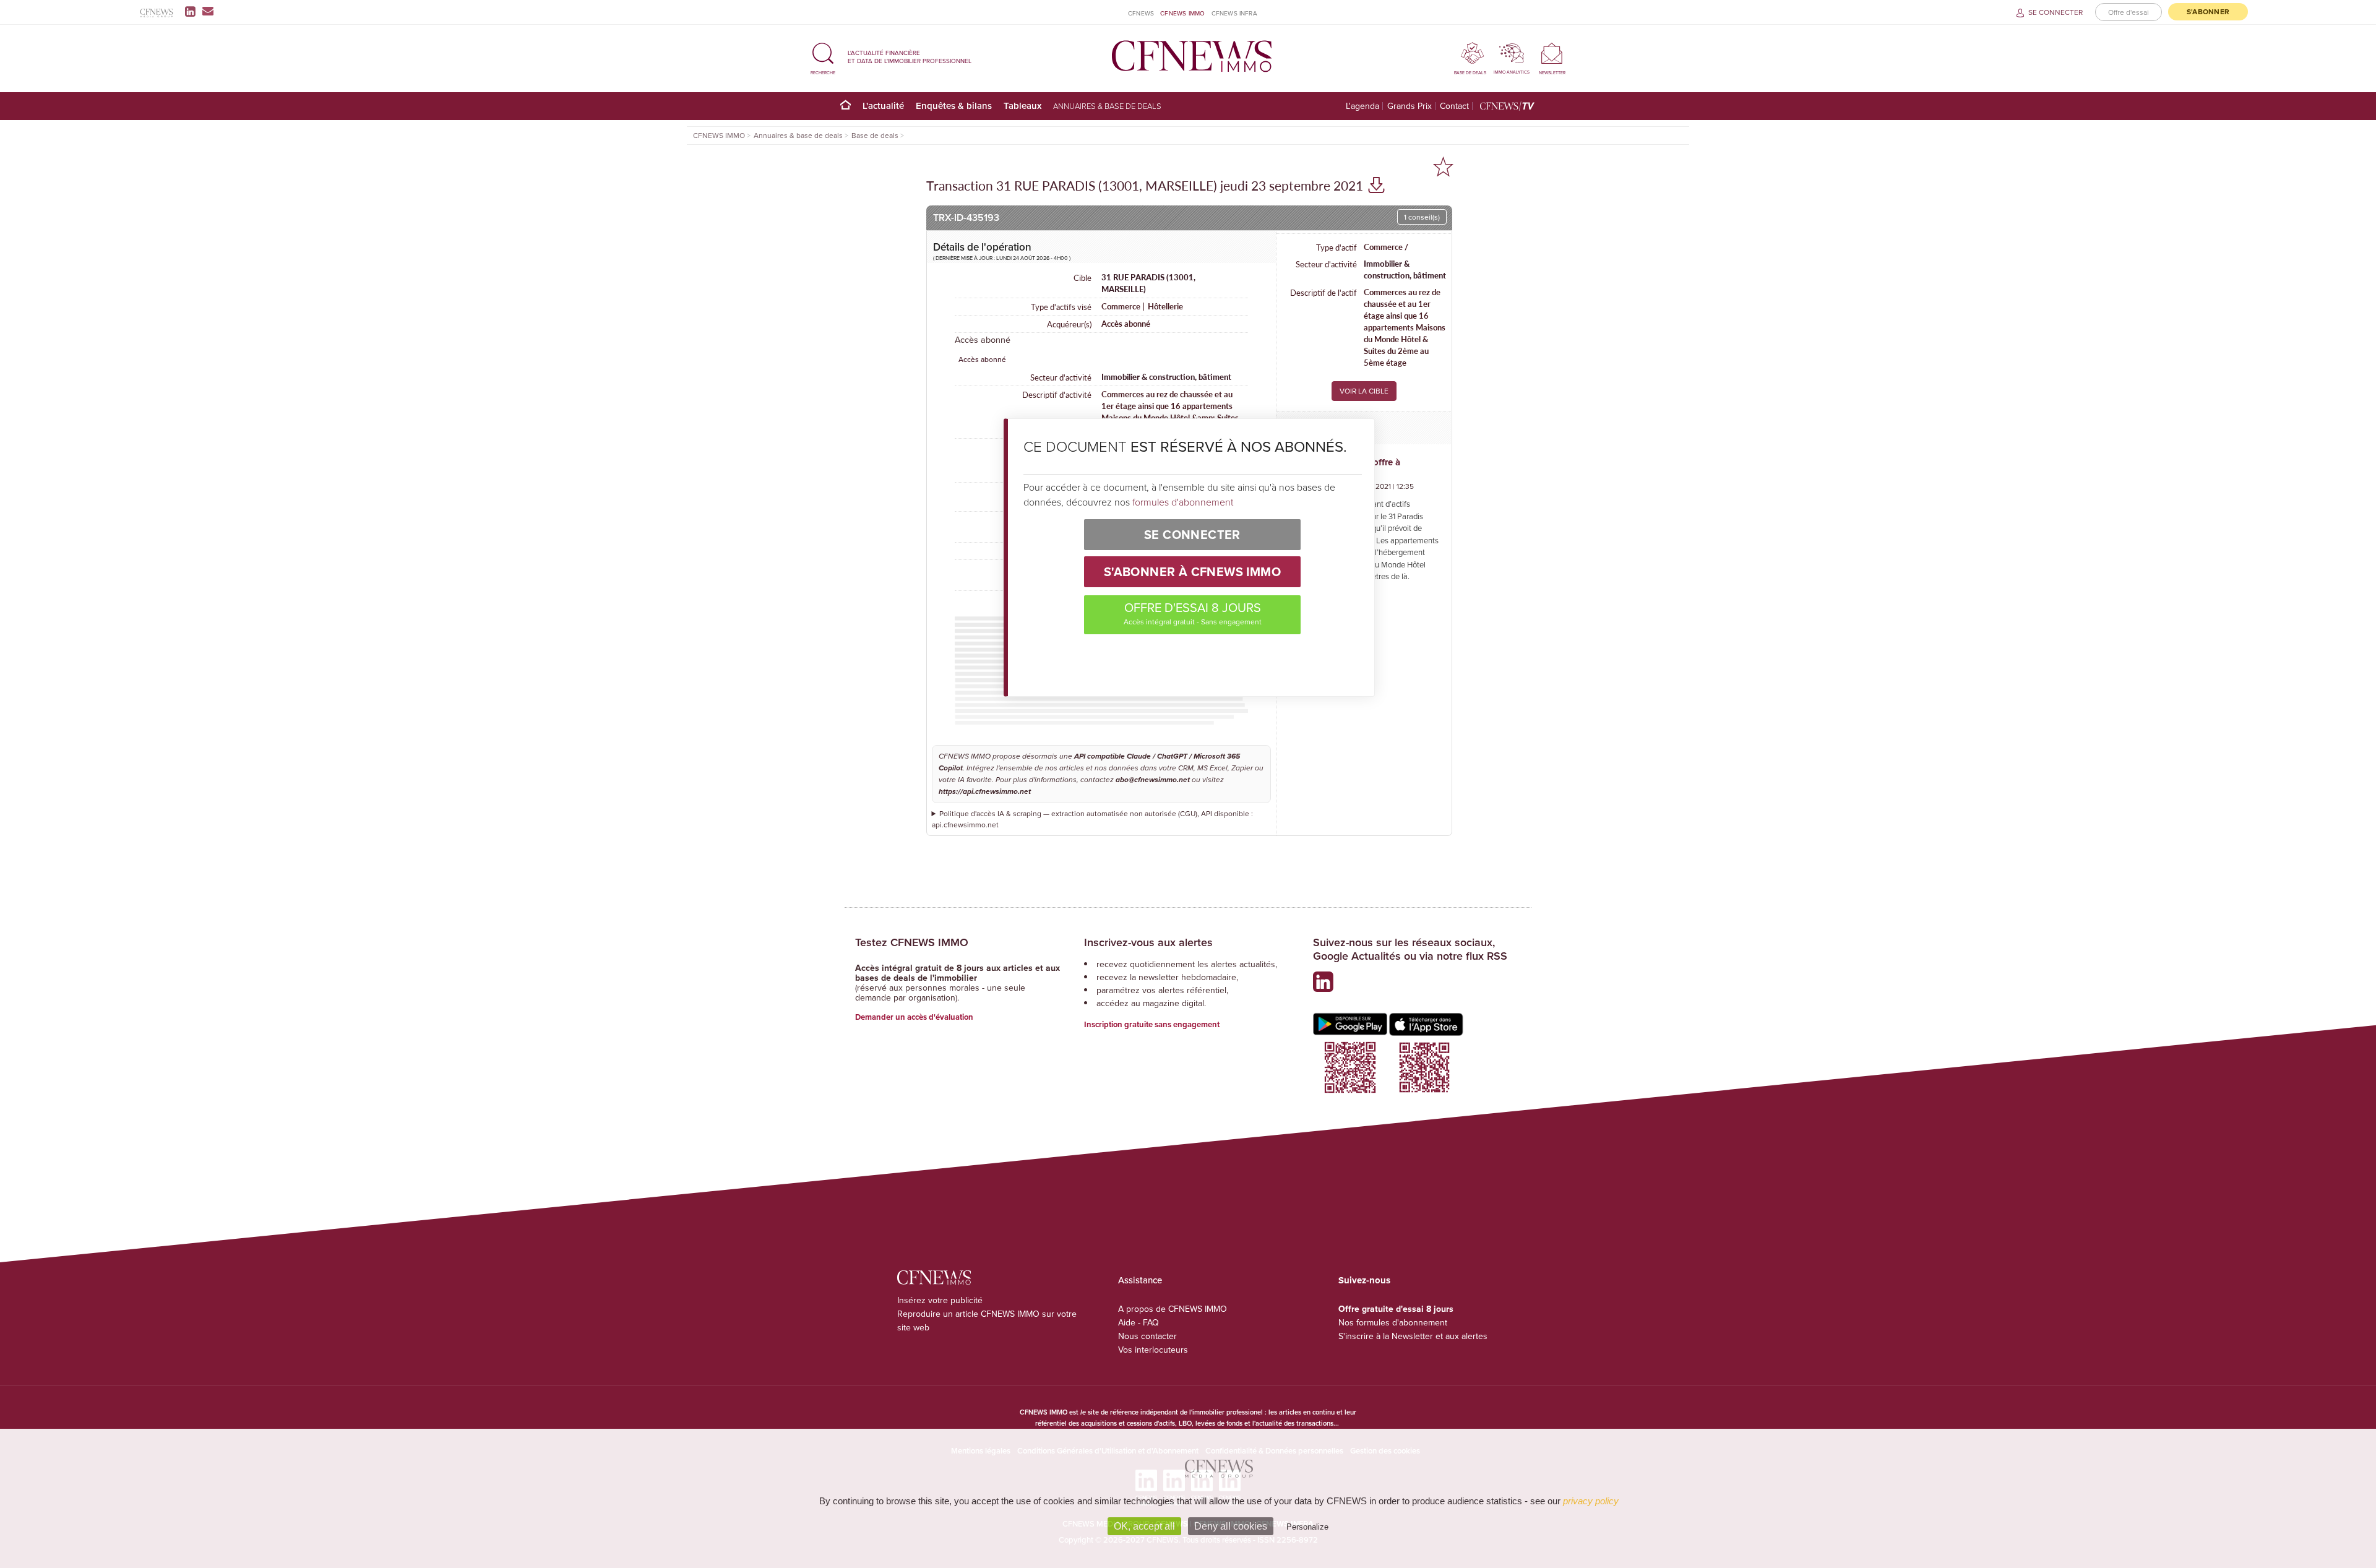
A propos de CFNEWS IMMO (1173, 1309)
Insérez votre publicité (940, 1300)
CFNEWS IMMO (1182, 13)
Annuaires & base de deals (1107, 106)
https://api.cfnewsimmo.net (985, 792)
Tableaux (1022, 106)
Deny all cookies (1231, 1526)
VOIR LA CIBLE (1364, 391)
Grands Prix (1410, 106)
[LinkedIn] (193, 11)
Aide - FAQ (1138, 1322)
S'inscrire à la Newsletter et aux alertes (1413, 1336)
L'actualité (883, 106)
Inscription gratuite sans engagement (1152, 1024)
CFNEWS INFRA (1234, 13)
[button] (823, 57)
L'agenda (1362, 106)
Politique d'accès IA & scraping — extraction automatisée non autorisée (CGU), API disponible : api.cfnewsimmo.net (1093, 819)
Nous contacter (1147, 1336)
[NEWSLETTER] (1552, 53)
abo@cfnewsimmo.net (1153, 780)
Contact (1454, 106)
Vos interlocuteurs (1153, 1350)
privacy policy (1591, 1501)
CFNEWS (1141, 13)
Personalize (1307, 1527)
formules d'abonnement (1183, 502)
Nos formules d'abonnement (1393, 1322)
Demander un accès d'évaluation (914, 1017)
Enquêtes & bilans (954, 106)
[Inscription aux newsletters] (208, 11)
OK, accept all (1144, 1526)
